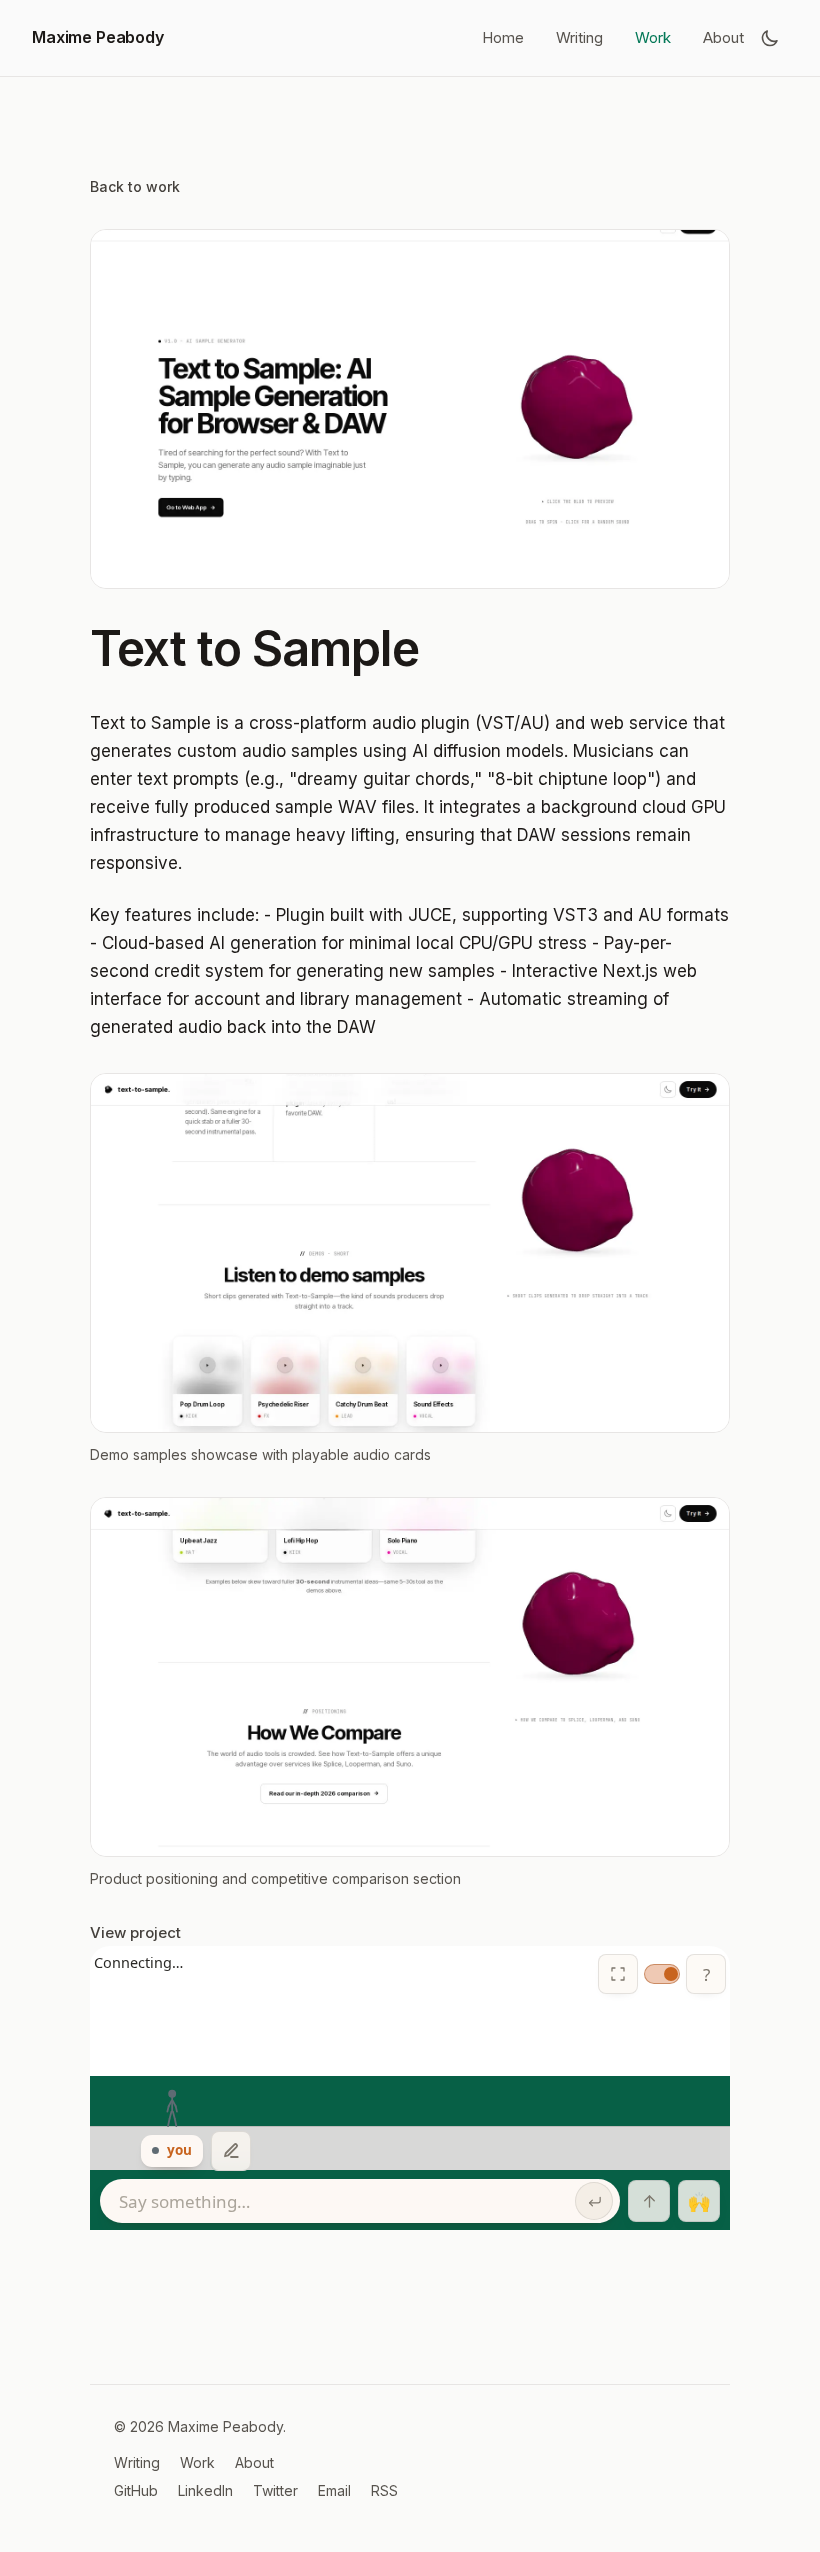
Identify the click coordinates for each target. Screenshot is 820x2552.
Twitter (275, 2490)
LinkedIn (205, 2490)
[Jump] (649, 2201)
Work (653, 37)
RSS (384, 2490)
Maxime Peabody (98, 37)
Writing (579, 37)
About (723, 37)
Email (334, 2490)
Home (503, 37)
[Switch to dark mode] (770, 38)
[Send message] (594, 2201)
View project (135, 1932)
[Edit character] (231, 2151)
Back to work (135, 186)
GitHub (136, 2490)
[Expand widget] (618, 1974)
